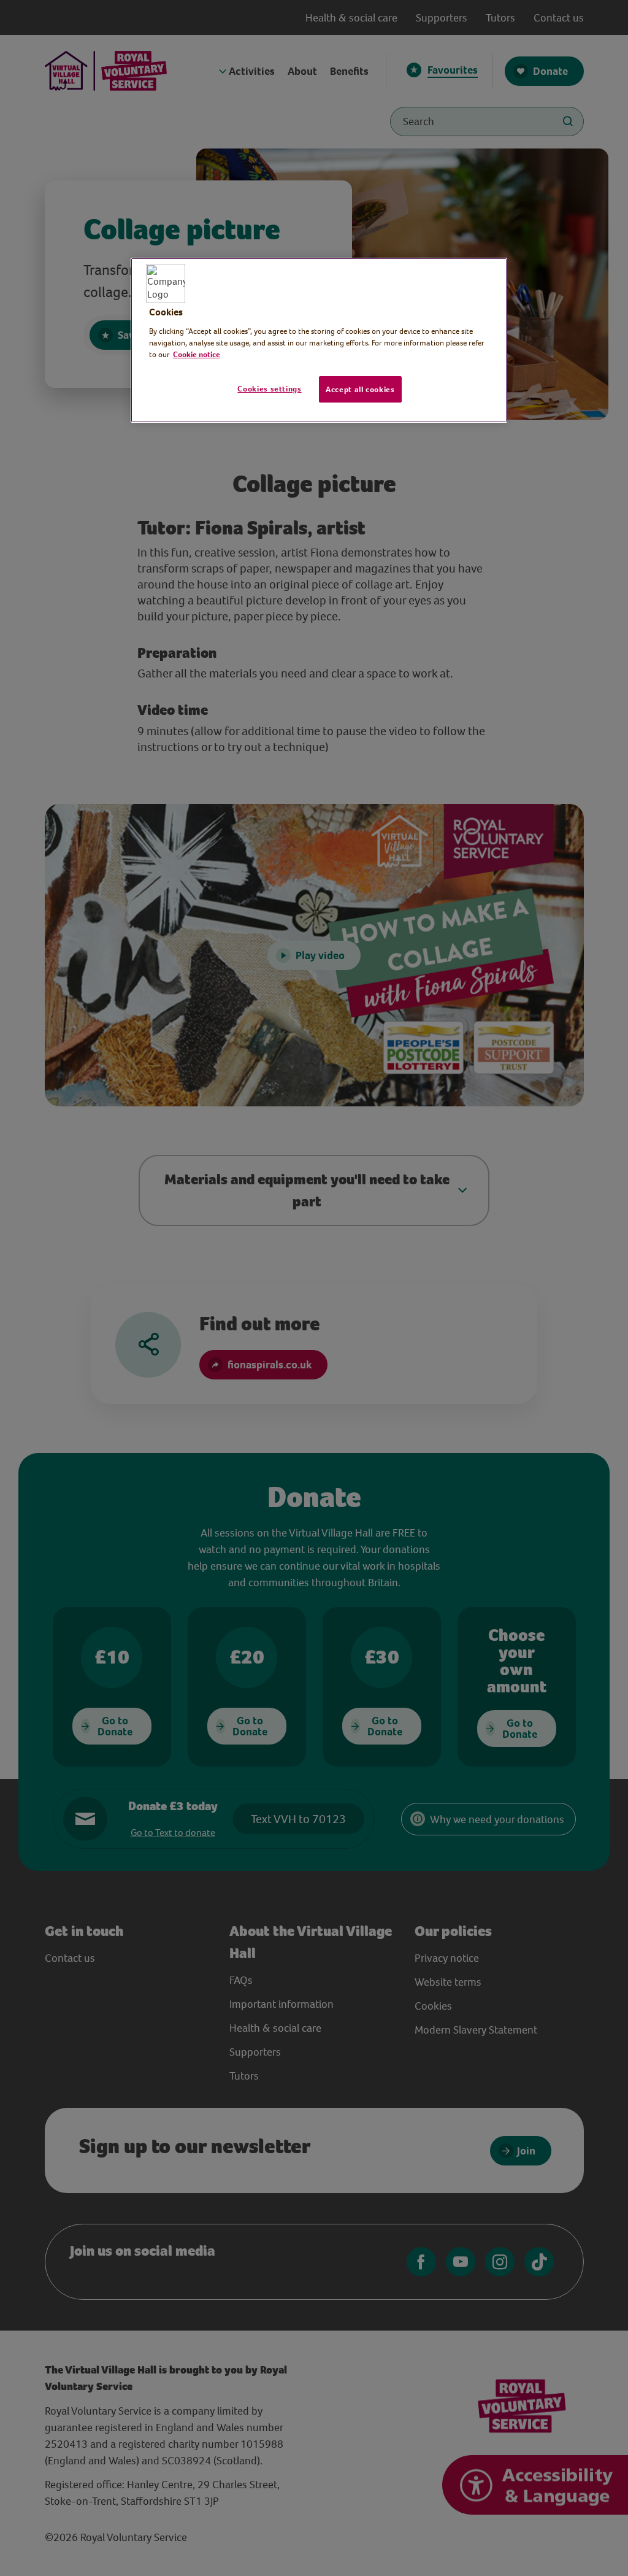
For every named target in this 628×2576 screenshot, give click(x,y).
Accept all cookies (360, 389)
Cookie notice (197, 354)
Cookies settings (269, 389)
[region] (319, 341)
